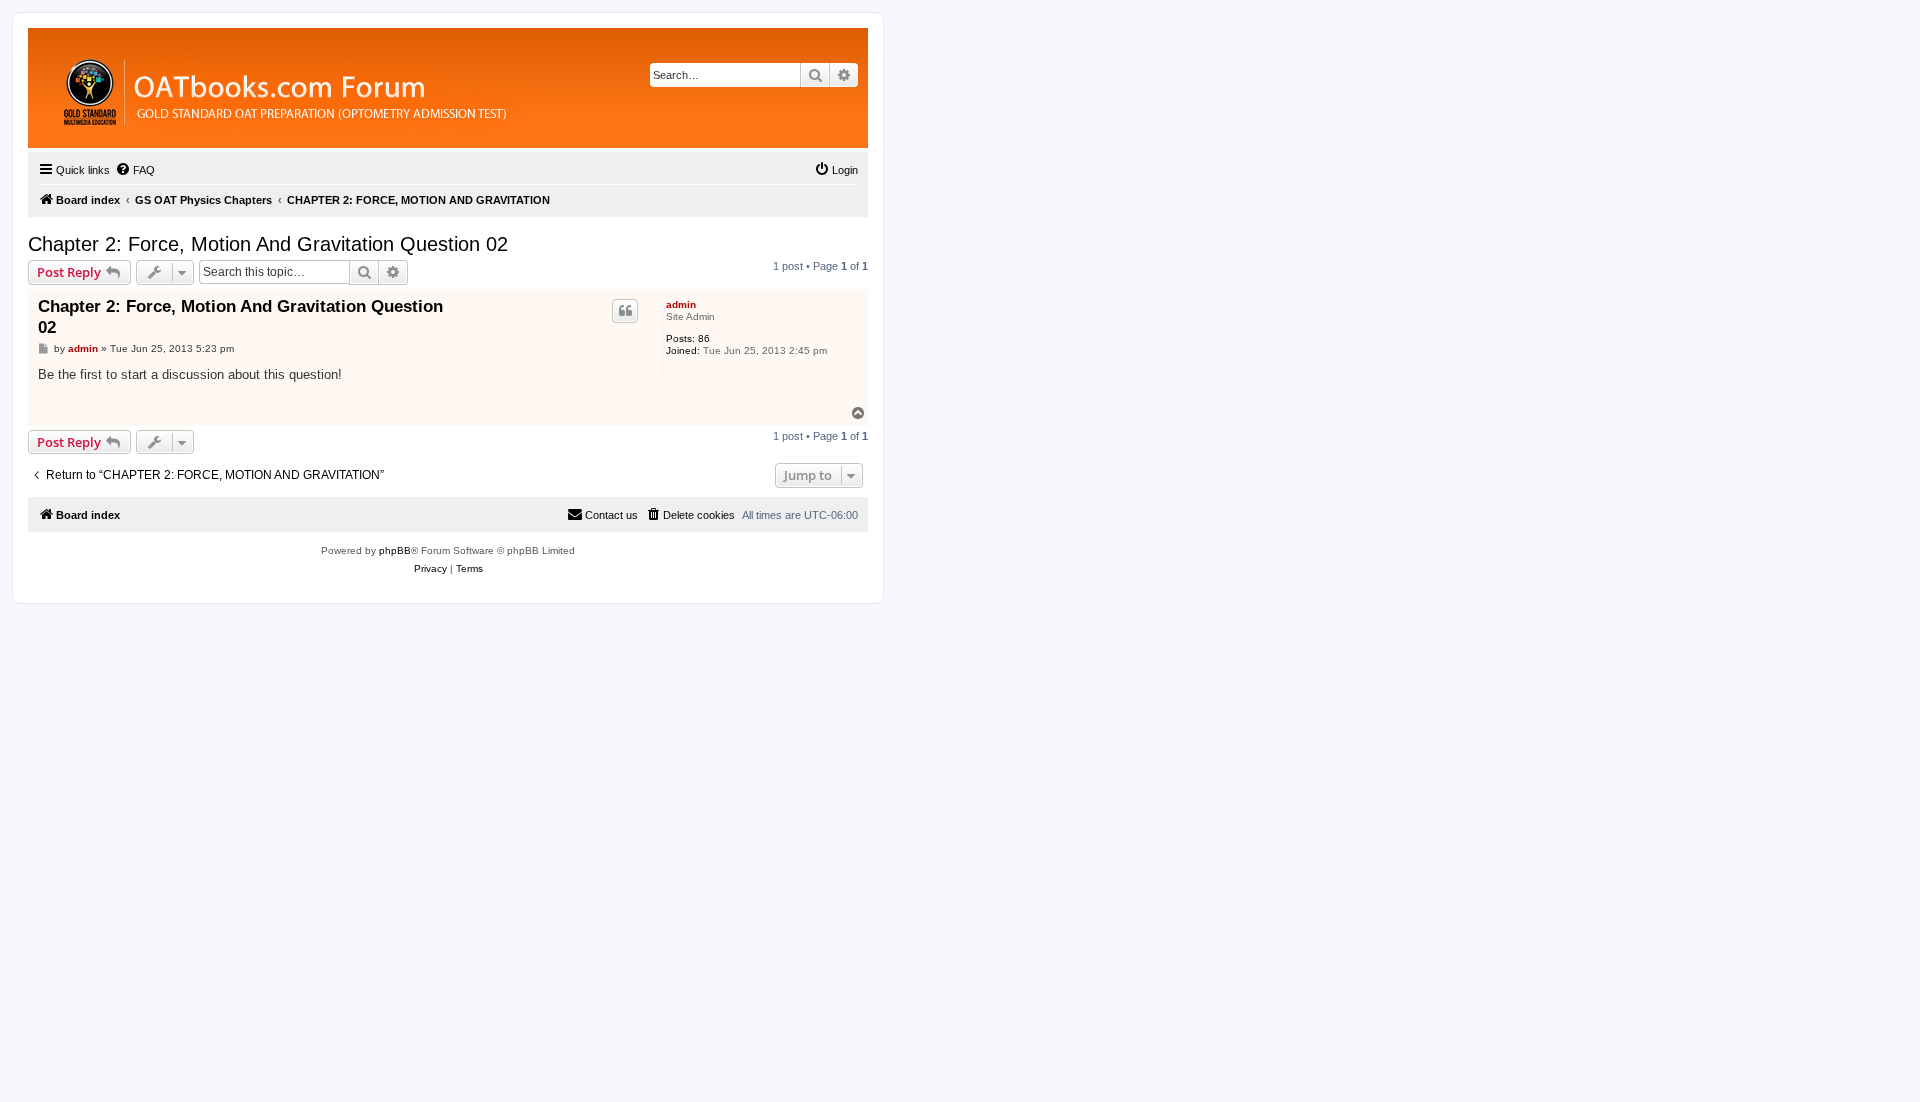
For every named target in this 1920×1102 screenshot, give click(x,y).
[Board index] (394, 88)
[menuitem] (135, 170)
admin (681, 304)
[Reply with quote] (625, 311)
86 (704, 338)
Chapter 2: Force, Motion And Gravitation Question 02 (268, 244)
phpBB (395, 550)
